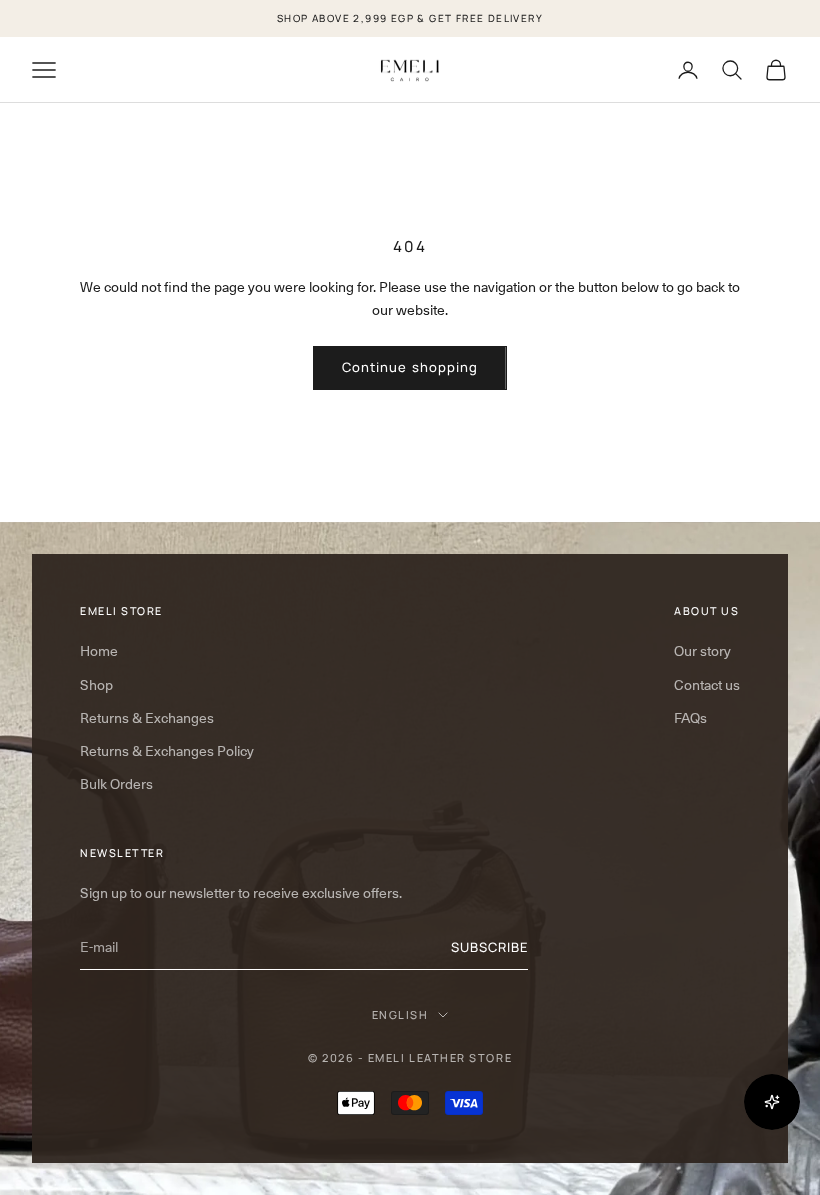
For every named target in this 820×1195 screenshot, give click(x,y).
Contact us (707, 685)
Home (99, 651)
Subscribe (489, 947)
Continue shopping (410, 367)
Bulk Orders (116, 784)
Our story (702, 651)
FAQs (690, 718)
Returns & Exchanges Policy (167, 751)
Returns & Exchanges (147, 718)
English (400, 1014)
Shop (96, 685)
